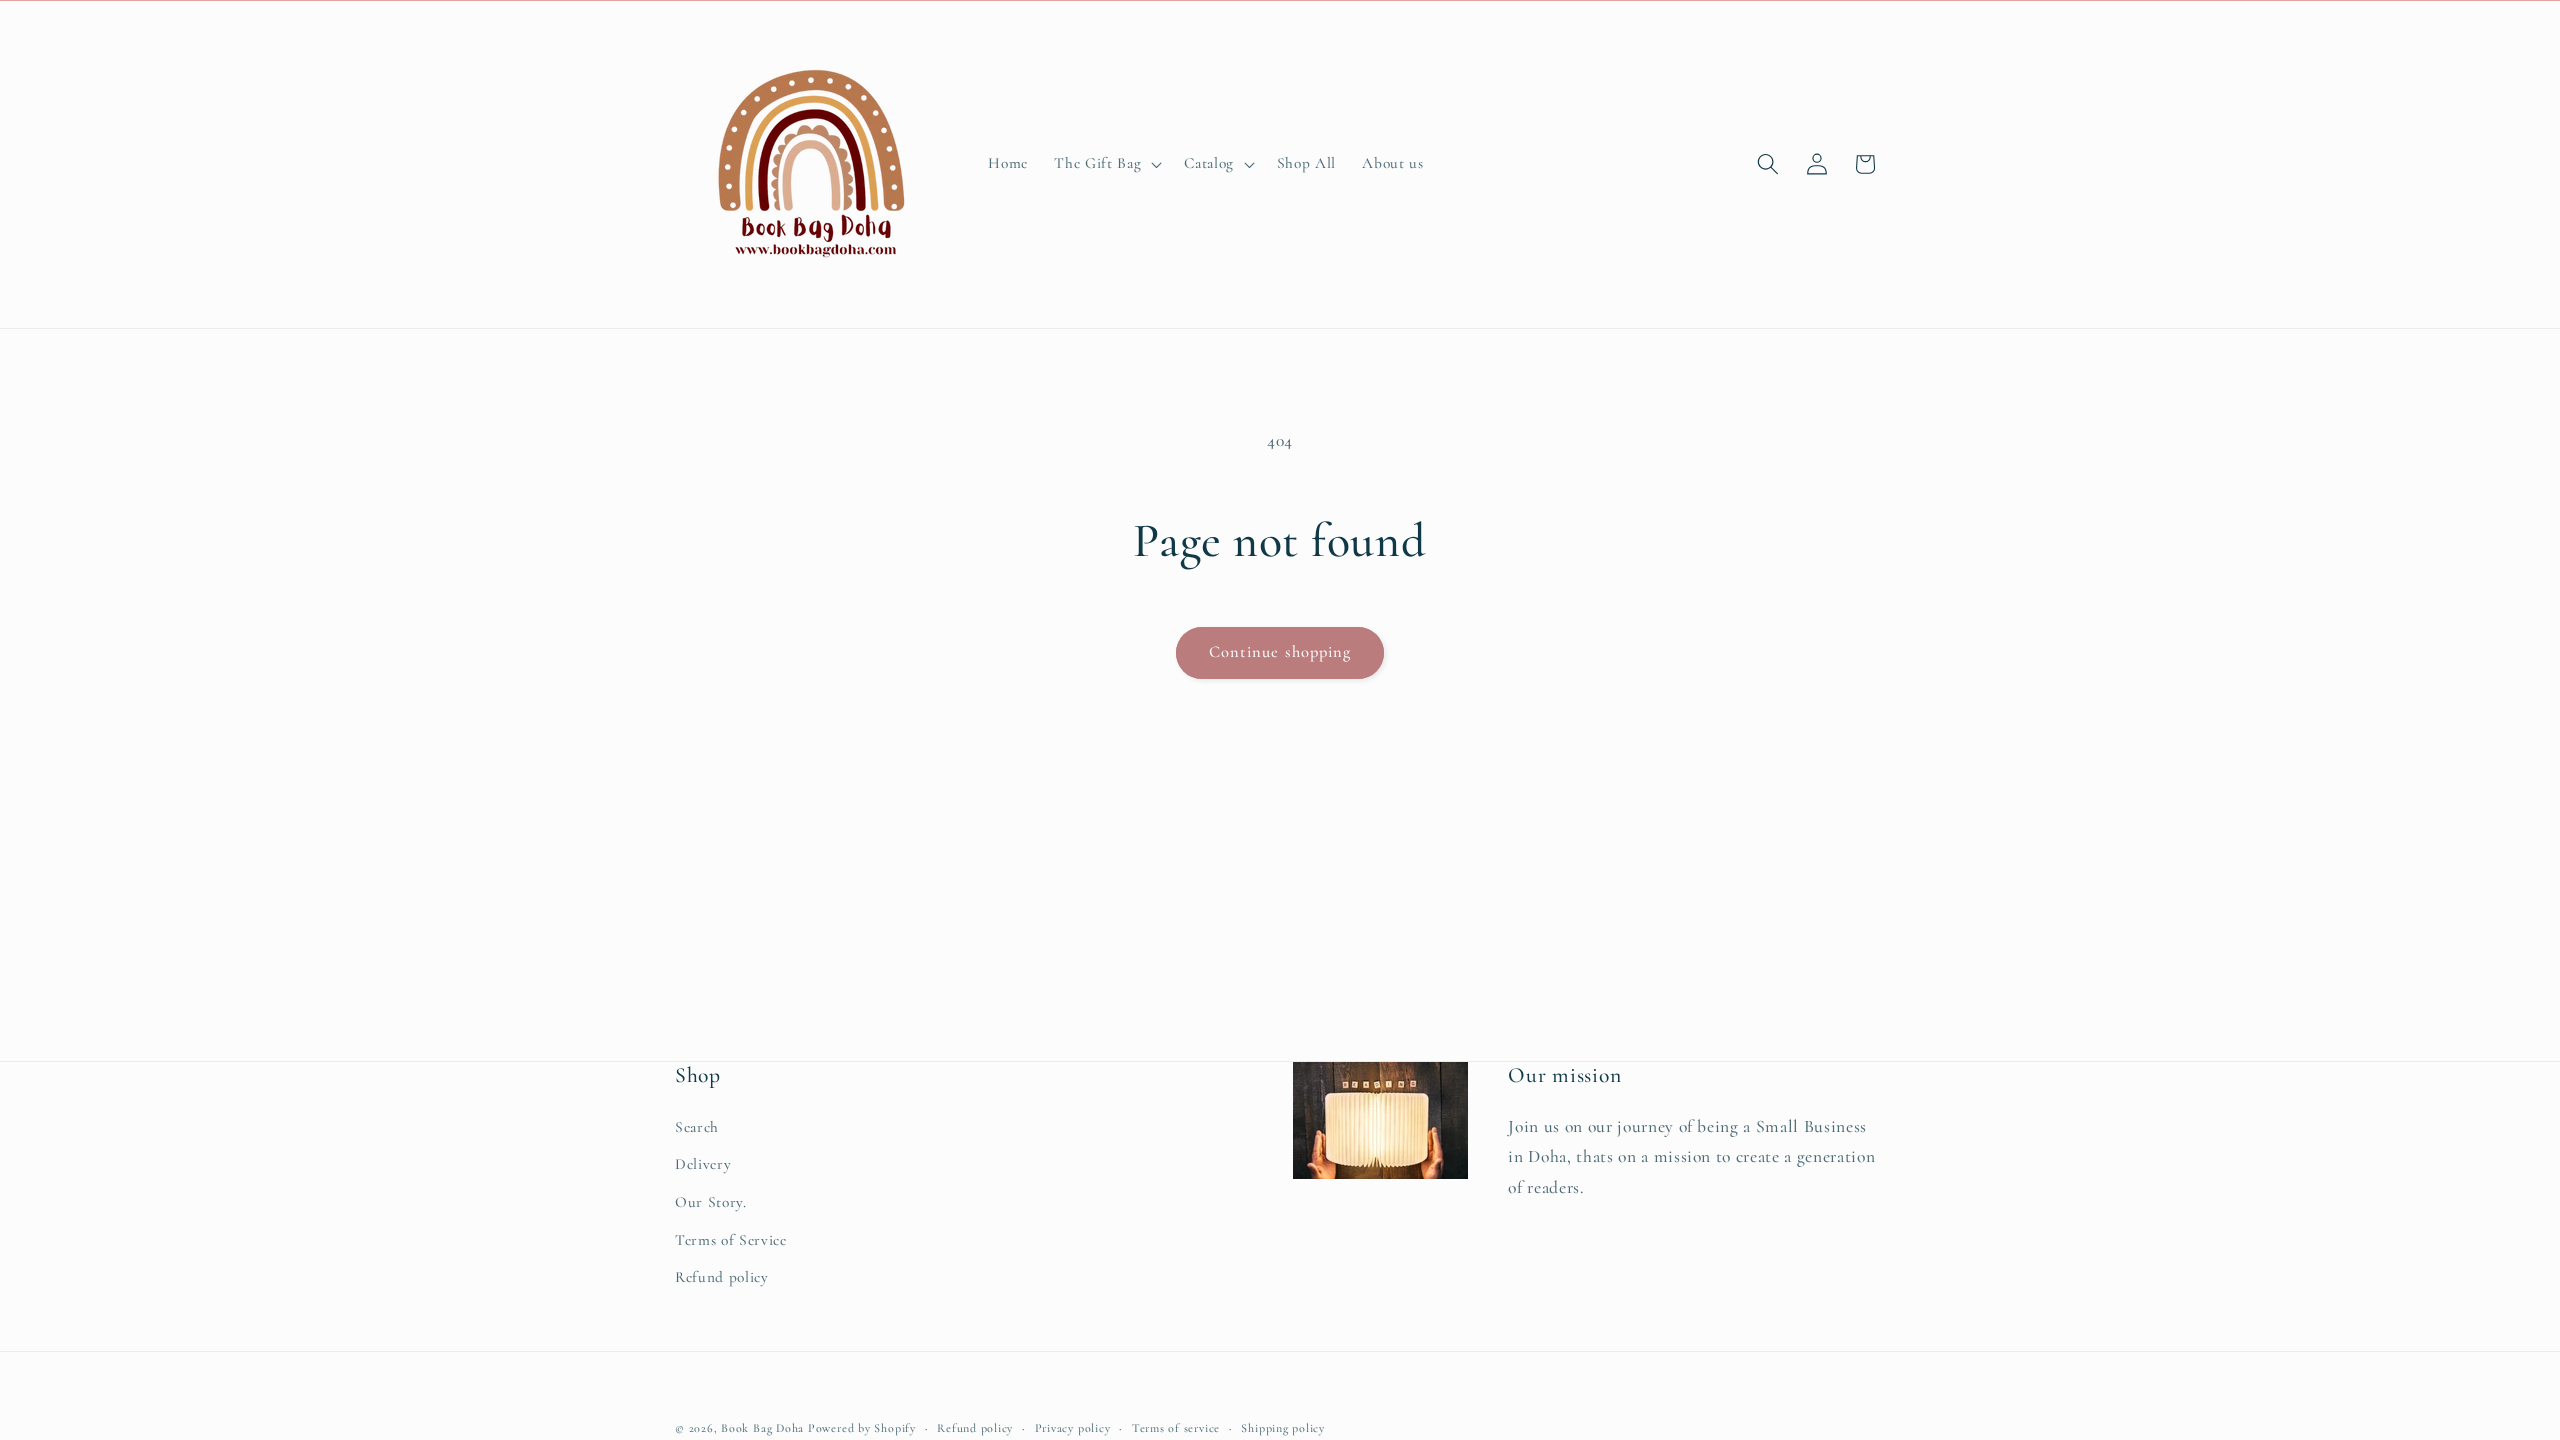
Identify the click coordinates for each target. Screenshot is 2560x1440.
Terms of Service (731, 1240)
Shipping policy (1283, 1428)
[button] (1106, 164)
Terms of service (1176, 1428)
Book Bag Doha (764, 1428)
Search (697, 1127)
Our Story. (711, 1202)
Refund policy (722, 1277)
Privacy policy (1073, 1428)
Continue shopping (1280, 652)
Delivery (703, 1164)
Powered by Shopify (862, 1428)
